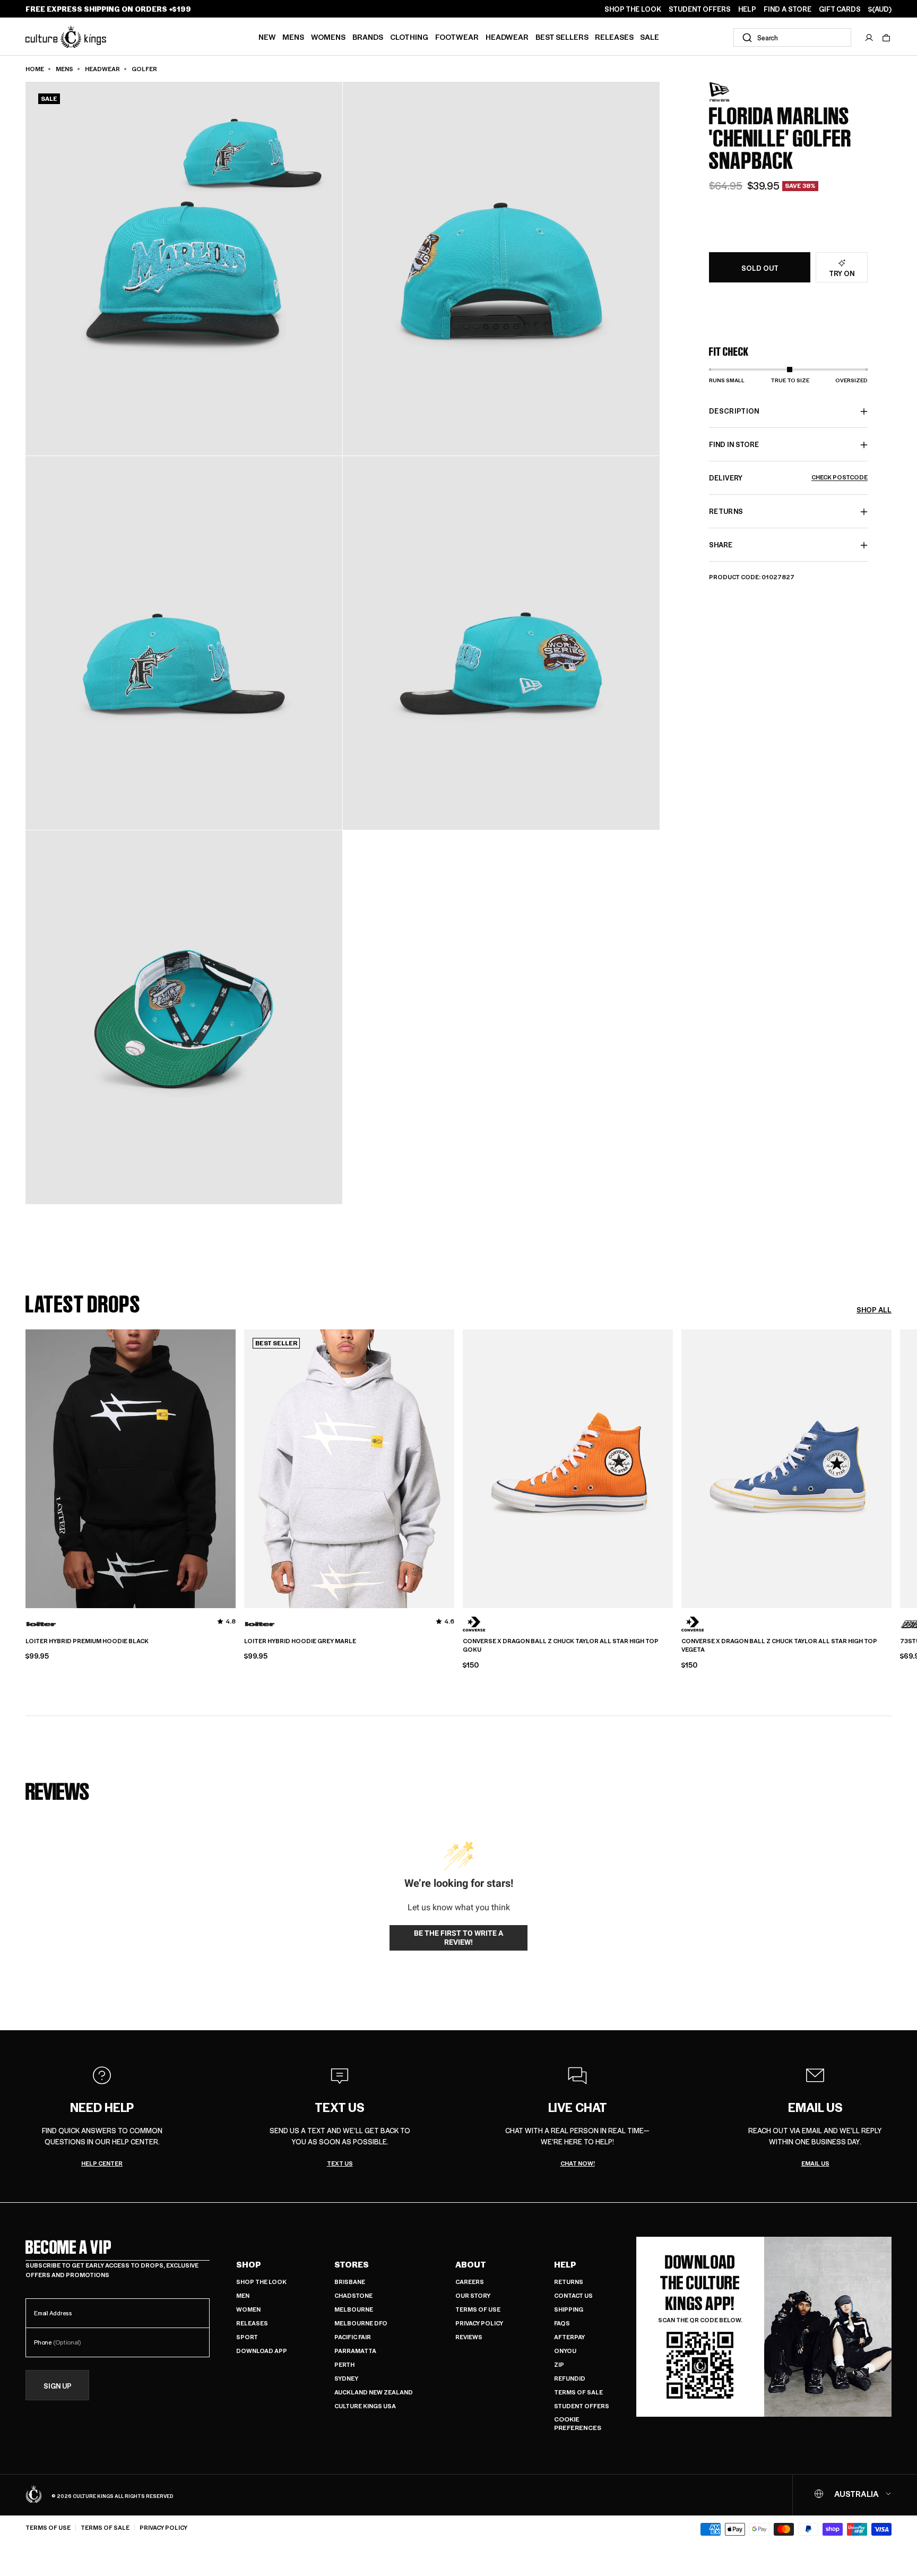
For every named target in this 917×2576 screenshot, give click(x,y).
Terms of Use (478, 2309)
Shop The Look (261, 2282)
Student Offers (582, 2406)
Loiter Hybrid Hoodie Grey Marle (300, 1641)
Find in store (734, 445)
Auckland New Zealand (374, 2392)
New (267, 37)
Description (734, 411)
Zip (559, 2364)
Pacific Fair (353, 2337)
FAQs (562, 2323)
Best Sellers (562, 37)
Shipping (569, 2309)
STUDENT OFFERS (700, 9)
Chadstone (353, 2295)
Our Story (473, 2295)
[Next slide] (892, 1467)
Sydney (346, 2378)
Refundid (570, 2378)
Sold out (760, 268)
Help (565, 2264)
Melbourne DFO (361, 2323)
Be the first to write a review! (458, 1938)
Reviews (469, 2337)
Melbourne (354, 2309)
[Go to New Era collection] (736, 92)
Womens (328, 37)
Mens (293, 37)
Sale (650, 37)
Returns (569, 2282)
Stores (352, 2264)
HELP (747, 9)
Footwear (457, 37)
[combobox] (792, 37)
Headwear (507, 37)
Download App (262, 2351)
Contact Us (573, 2295)
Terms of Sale (578, 2392)
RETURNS (726, 512)
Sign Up (58, 2386)
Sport (247, 2337)
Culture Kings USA (365, 2406)
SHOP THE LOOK (633, 9)
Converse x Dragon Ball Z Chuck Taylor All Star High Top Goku (561, 1646)
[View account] (869, 38)
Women (248, 2309)
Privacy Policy (479, 2323)
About (471, 2264)
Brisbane (350, 2282)
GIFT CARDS (840, 9)
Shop (249, 2264)
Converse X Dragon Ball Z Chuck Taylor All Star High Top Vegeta (779, 1646)
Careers (470, 2282)
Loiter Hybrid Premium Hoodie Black (87, 1641)
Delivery (788, 478)
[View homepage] (66, 36)
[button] (886, 38)
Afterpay (569, 2337)
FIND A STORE (788, 9)
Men (243, 2295)
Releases (614, 37)
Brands (368, 37)
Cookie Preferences (578, 2423)
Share (721, 545)
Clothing (409, 37)
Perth (344, 2364)
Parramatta (355, 2351)
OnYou (565, 2351)
